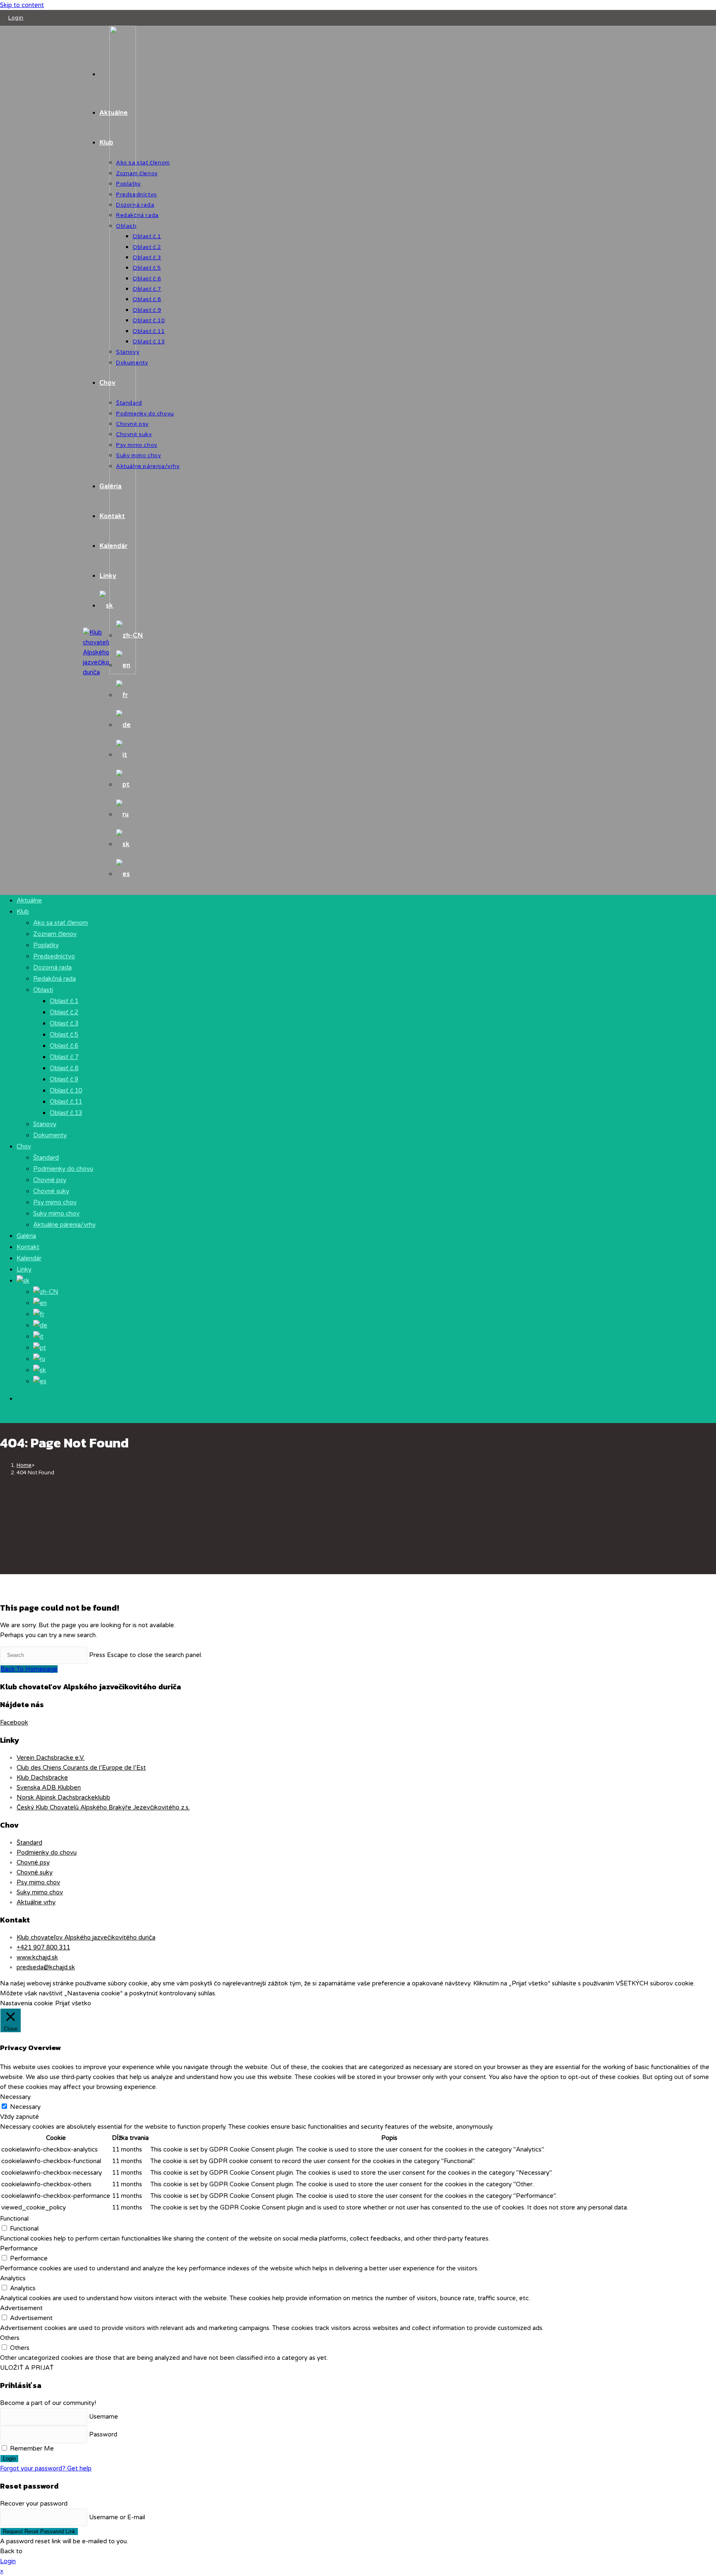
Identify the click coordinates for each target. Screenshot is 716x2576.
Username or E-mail (117, 2517)
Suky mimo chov (56, 1213)
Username (104, 2417)
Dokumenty (50, 1135)
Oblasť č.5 (64, 1035)
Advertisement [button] (21, 2308)
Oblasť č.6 (64, 1046)
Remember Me (31, 2448)
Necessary (25, 2107)
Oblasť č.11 (66, 1102)
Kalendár (29, 1258)
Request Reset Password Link (39, 2531)
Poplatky (46, 945)
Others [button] (10, 2338)
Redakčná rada (54, 979)
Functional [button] (14, 2219)
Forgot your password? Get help (46, 2468)
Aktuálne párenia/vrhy (64, 1225)
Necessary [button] (15, 2097)
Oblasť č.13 (66, 1113)
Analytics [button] (13, 2278)
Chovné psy (50, 1180)
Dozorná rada (52, 967)
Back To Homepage (29, 1669)
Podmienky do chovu (63, 1169)
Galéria (26, 1236)
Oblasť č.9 (64, 1079)
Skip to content (22, 5)
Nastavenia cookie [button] (27, 2003)
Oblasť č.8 (64, 1068)
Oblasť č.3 (64, 1023)
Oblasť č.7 (64, 1057)
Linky (24, 1269)
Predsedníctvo (54, 956)
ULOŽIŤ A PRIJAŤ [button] (27, 2368)
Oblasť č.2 (64, 1012)
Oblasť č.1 (64, 1001)
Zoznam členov (55, 934)
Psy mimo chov (55, 1202)
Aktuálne (29, 900)
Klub (23, 912)
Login (16, 18)
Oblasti (43, 990)
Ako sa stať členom (60, 923)
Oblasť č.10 (66, 1090)
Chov (24, 1146)
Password (103, 2434)
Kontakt (28, 1247)
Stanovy (45, 1124)
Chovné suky (51, 1191)
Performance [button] (19, 2248)
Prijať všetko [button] (73, 2003)
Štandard (46, 1158)
